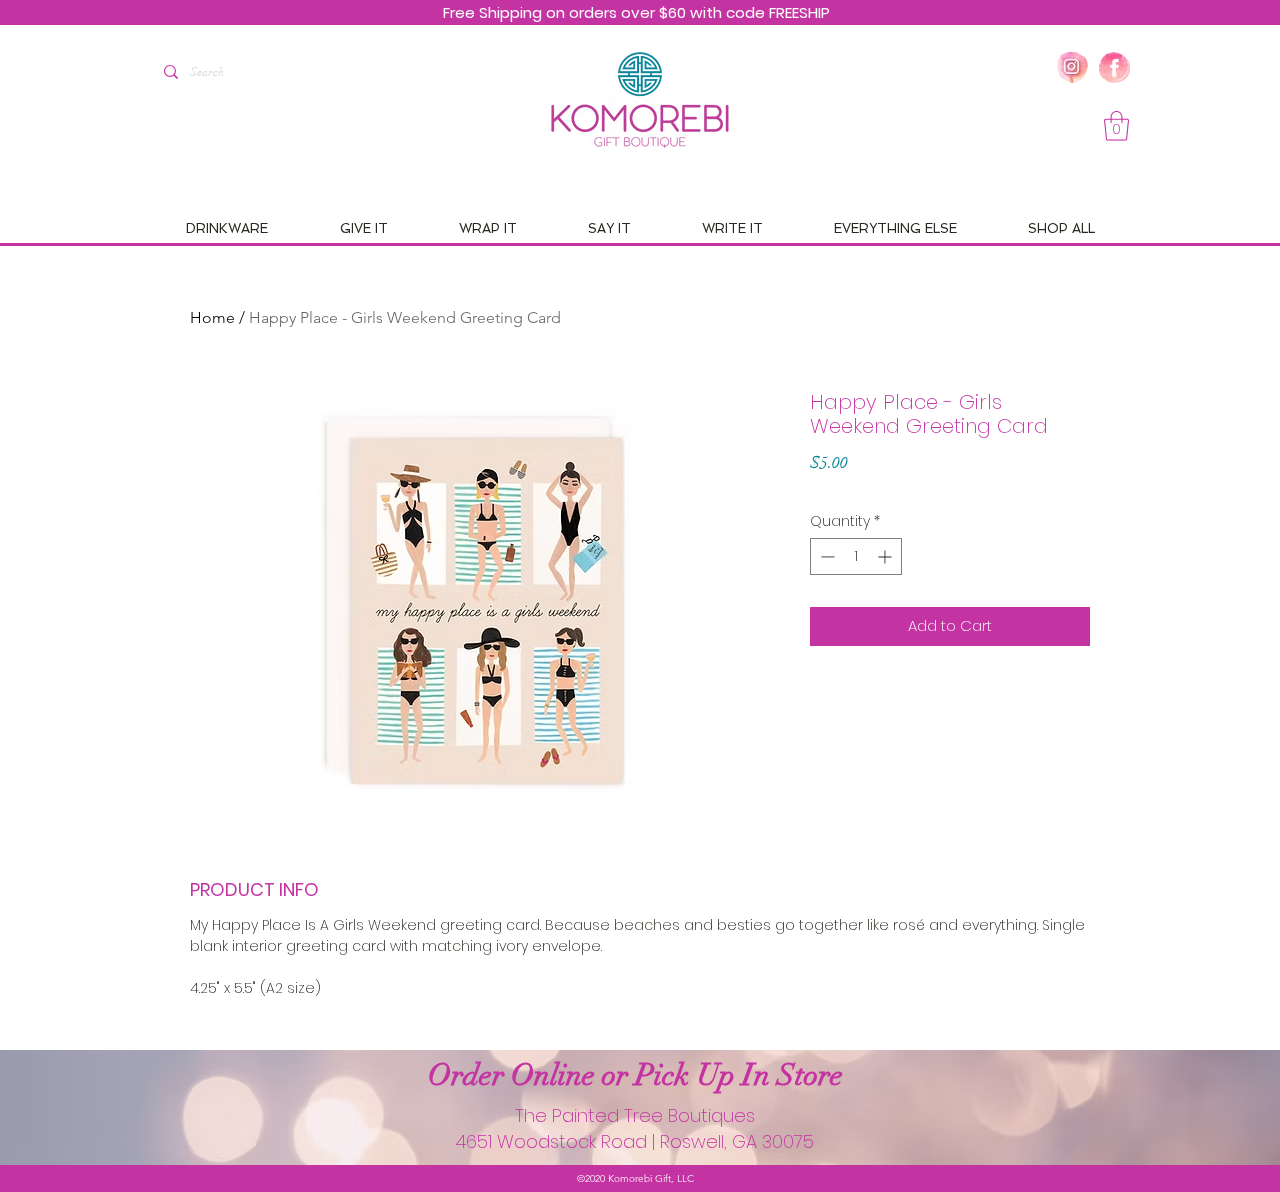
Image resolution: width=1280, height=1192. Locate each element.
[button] (1116, 126)
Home (212, 317)
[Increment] (886, 556)
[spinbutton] (856, 556)
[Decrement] (825, 556)
